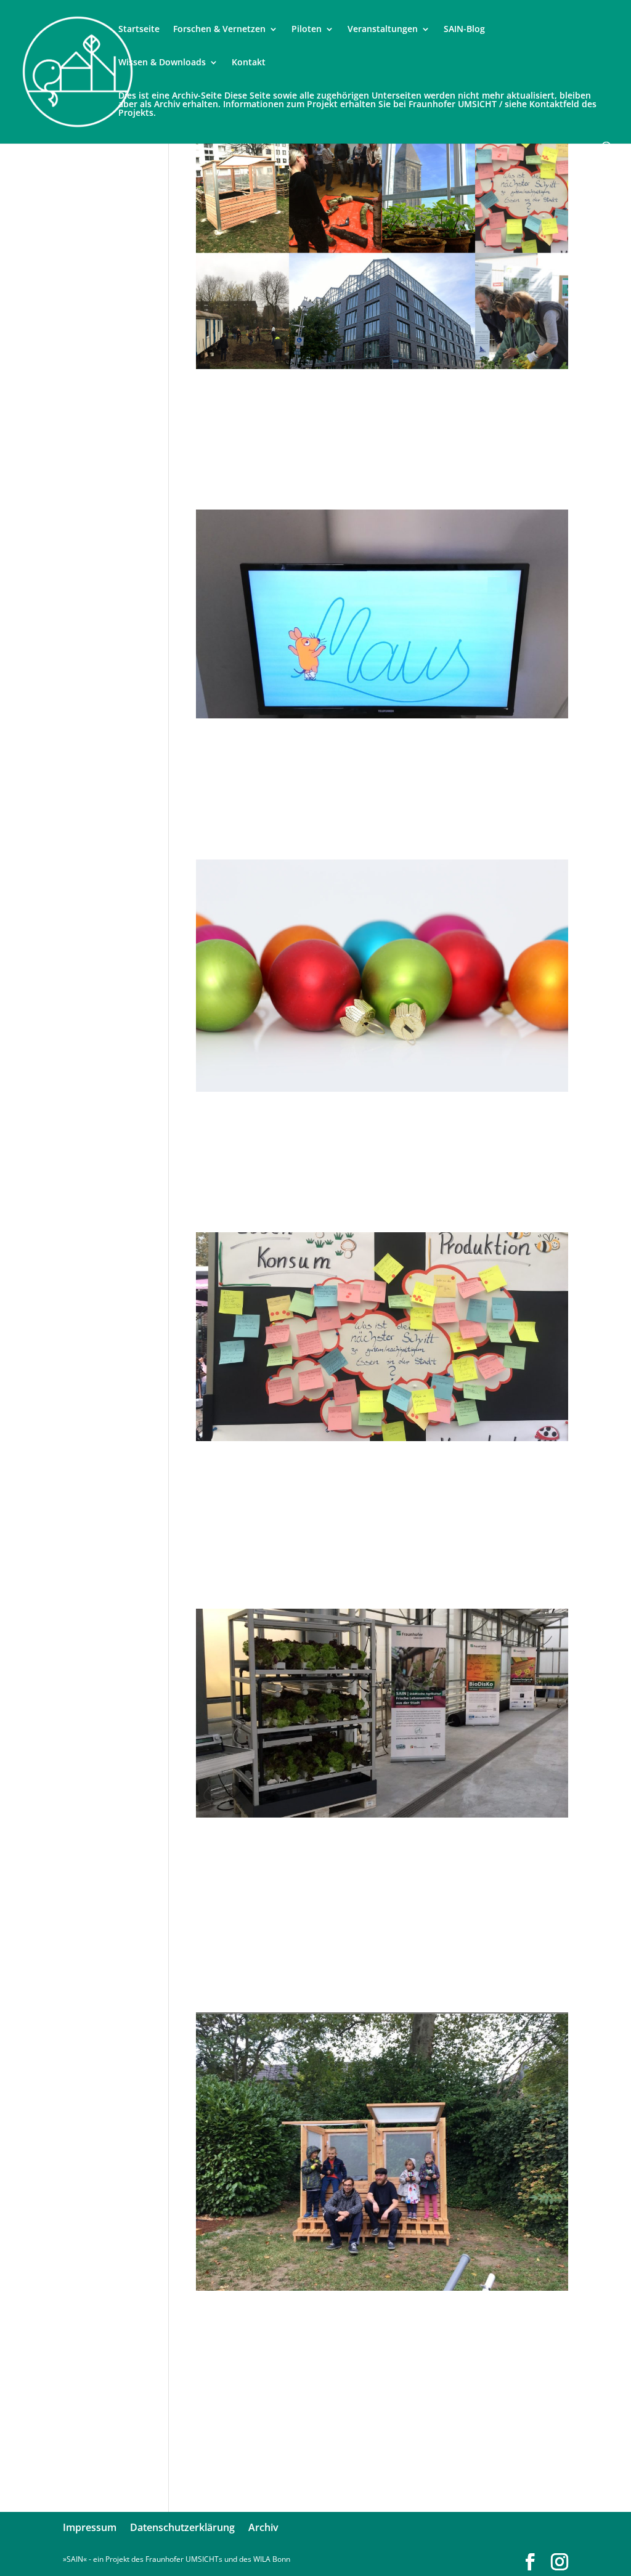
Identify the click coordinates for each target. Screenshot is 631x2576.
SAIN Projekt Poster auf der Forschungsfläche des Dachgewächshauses (336, 1876)
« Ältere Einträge (225, 2491)
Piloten (307, 30)
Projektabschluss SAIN (311, 400)
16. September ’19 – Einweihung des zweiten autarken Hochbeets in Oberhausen (381, 2349)
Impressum (90, 2527)
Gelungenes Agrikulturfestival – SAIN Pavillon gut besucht (356, 1486)
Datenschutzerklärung (182, 2527)
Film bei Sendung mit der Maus (355, 750)
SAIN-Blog (464, 30)
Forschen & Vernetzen (219, 30)
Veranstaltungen (383, 30)
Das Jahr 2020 (267, 1123)
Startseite (139, 30)
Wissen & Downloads (162, 63)
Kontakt (249, 63)
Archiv (263, 2527)
